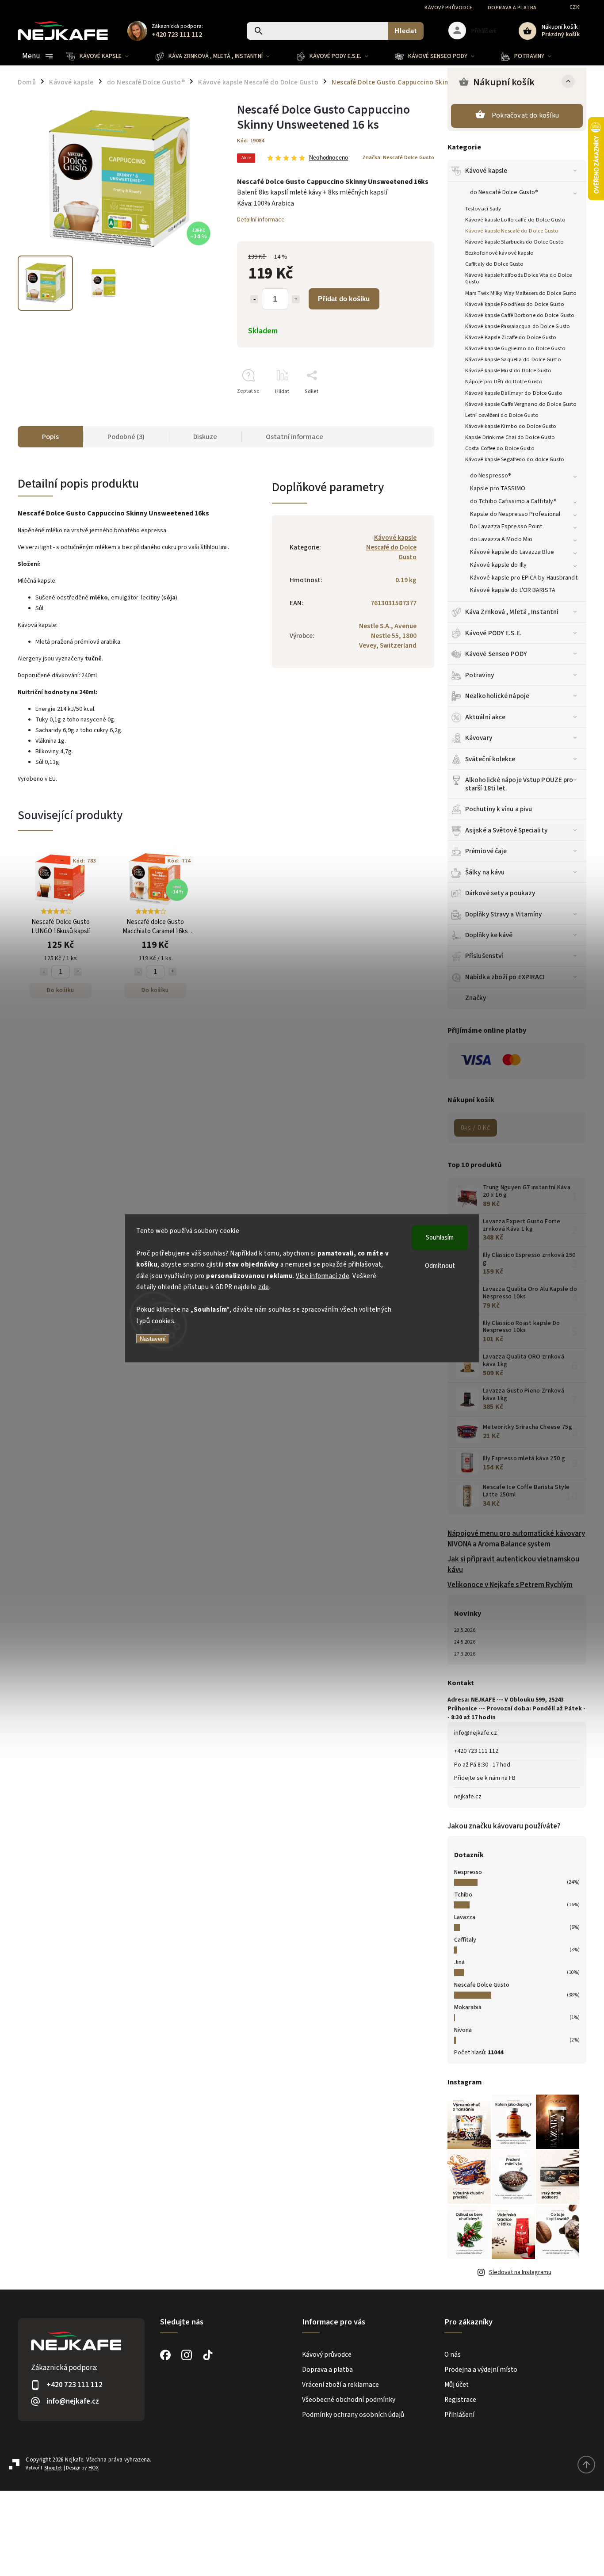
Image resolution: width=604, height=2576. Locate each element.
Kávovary (479, 738)
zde (264, 1287)
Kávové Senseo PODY (496, 654)
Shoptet (53, 2468)
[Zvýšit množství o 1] (296, 299)
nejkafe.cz (468, 1797)
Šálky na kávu (485, 872)
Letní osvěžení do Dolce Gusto (502, 415)
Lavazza (465, 1917)
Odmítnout (440, 1265)
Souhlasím (440, 1237)
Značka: (398, 157)
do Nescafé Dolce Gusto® (504, 192)
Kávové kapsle (486, 171)
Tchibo (463, 1895)
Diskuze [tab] (205, 437)
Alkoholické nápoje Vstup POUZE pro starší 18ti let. (519, 784)
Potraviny (480, 675)
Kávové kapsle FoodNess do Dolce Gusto (515, 304)
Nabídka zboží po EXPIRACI (505, 977)
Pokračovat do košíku (525, 115)
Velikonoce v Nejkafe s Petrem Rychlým (510, 1585)
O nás (453, 2355)
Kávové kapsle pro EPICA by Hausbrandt (524, 578)
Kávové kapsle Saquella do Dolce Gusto (513, 359)
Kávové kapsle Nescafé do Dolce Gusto (512, 231)
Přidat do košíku (344, 299)
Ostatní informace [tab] (294, 437)
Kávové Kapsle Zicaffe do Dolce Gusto (511, 337)
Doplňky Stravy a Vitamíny (504, 914)
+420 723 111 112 (476, 1751)
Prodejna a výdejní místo (481, 2370)
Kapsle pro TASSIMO (498, 488)
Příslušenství (484, 956)
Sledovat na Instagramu (520, 2272)
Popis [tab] (50, 437)
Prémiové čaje (486, 851)
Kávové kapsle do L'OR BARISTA (513, 590)
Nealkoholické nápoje (497, 696)
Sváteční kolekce (490, 759)
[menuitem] (104, 56)
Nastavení (153, 1339)
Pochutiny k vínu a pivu (499, 809)
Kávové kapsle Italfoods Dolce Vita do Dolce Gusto (518, 278)
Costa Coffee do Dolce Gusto (500, 448)
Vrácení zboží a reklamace (340, 2385)
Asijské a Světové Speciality (506, 830)
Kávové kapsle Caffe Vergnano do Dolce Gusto (521, 404)
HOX (94, 2468)
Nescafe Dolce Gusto (482, 1985)
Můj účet (457, 2385)
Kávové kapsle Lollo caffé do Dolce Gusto (515, 220)
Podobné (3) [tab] (126, 437)
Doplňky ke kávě (489, 935)
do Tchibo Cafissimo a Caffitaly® (513, 501)
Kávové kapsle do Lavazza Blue (512, 552)
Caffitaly (465, 1940)
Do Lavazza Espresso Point (506, 527)
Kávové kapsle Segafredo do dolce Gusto (515, 459)
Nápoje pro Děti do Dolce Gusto (504, 382)
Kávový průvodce (449, 8)
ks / (476, 1128)
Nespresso (468, 1872)
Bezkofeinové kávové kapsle (499, 253)
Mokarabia (468, 2007)
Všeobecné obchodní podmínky (349, 2400)
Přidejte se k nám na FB (485, 1778)
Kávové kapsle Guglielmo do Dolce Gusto (515, 348)
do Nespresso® (491, 476)
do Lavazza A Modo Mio (501, 539)
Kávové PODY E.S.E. (493, 633)
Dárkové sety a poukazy (500, 893)
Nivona (463, 2030)
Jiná (459, 1962)
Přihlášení (459, 2415)
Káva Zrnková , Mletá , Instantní (512, 612)
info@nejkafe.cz (476, 1733)
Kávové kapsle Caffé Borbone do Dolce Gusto (520, 315)
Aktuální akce (485, 717)
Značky (476, 998)
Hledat (406, 31)
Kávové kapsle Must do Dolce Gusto (508, 370)
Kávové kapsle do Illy (498, 565)
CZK (575, 7)
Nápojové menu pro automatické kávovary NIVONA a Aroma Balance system (516, 1539)
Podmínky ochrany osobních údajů (353, 2415)
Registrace (460, 2400)
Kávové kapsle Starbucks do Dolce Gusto (514, 242)
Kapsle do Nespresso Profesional (515, 514)
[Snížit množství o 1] (254, 299)
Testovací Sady (483, 209)
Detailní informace (261, 220)
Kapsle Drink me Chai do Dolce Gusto (510, 437)
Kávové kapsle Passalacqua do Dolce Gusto (518, 326)
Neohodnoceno (329, 158)
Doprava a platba (512, 8)
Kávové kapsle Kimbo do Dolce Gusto (511, 426)
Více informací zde (323, 1276)
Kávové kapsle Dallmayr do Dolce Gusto (514, 393)
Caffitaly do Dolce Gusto (494, 264)
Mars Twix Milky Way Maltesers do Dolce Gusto (521, 293)
